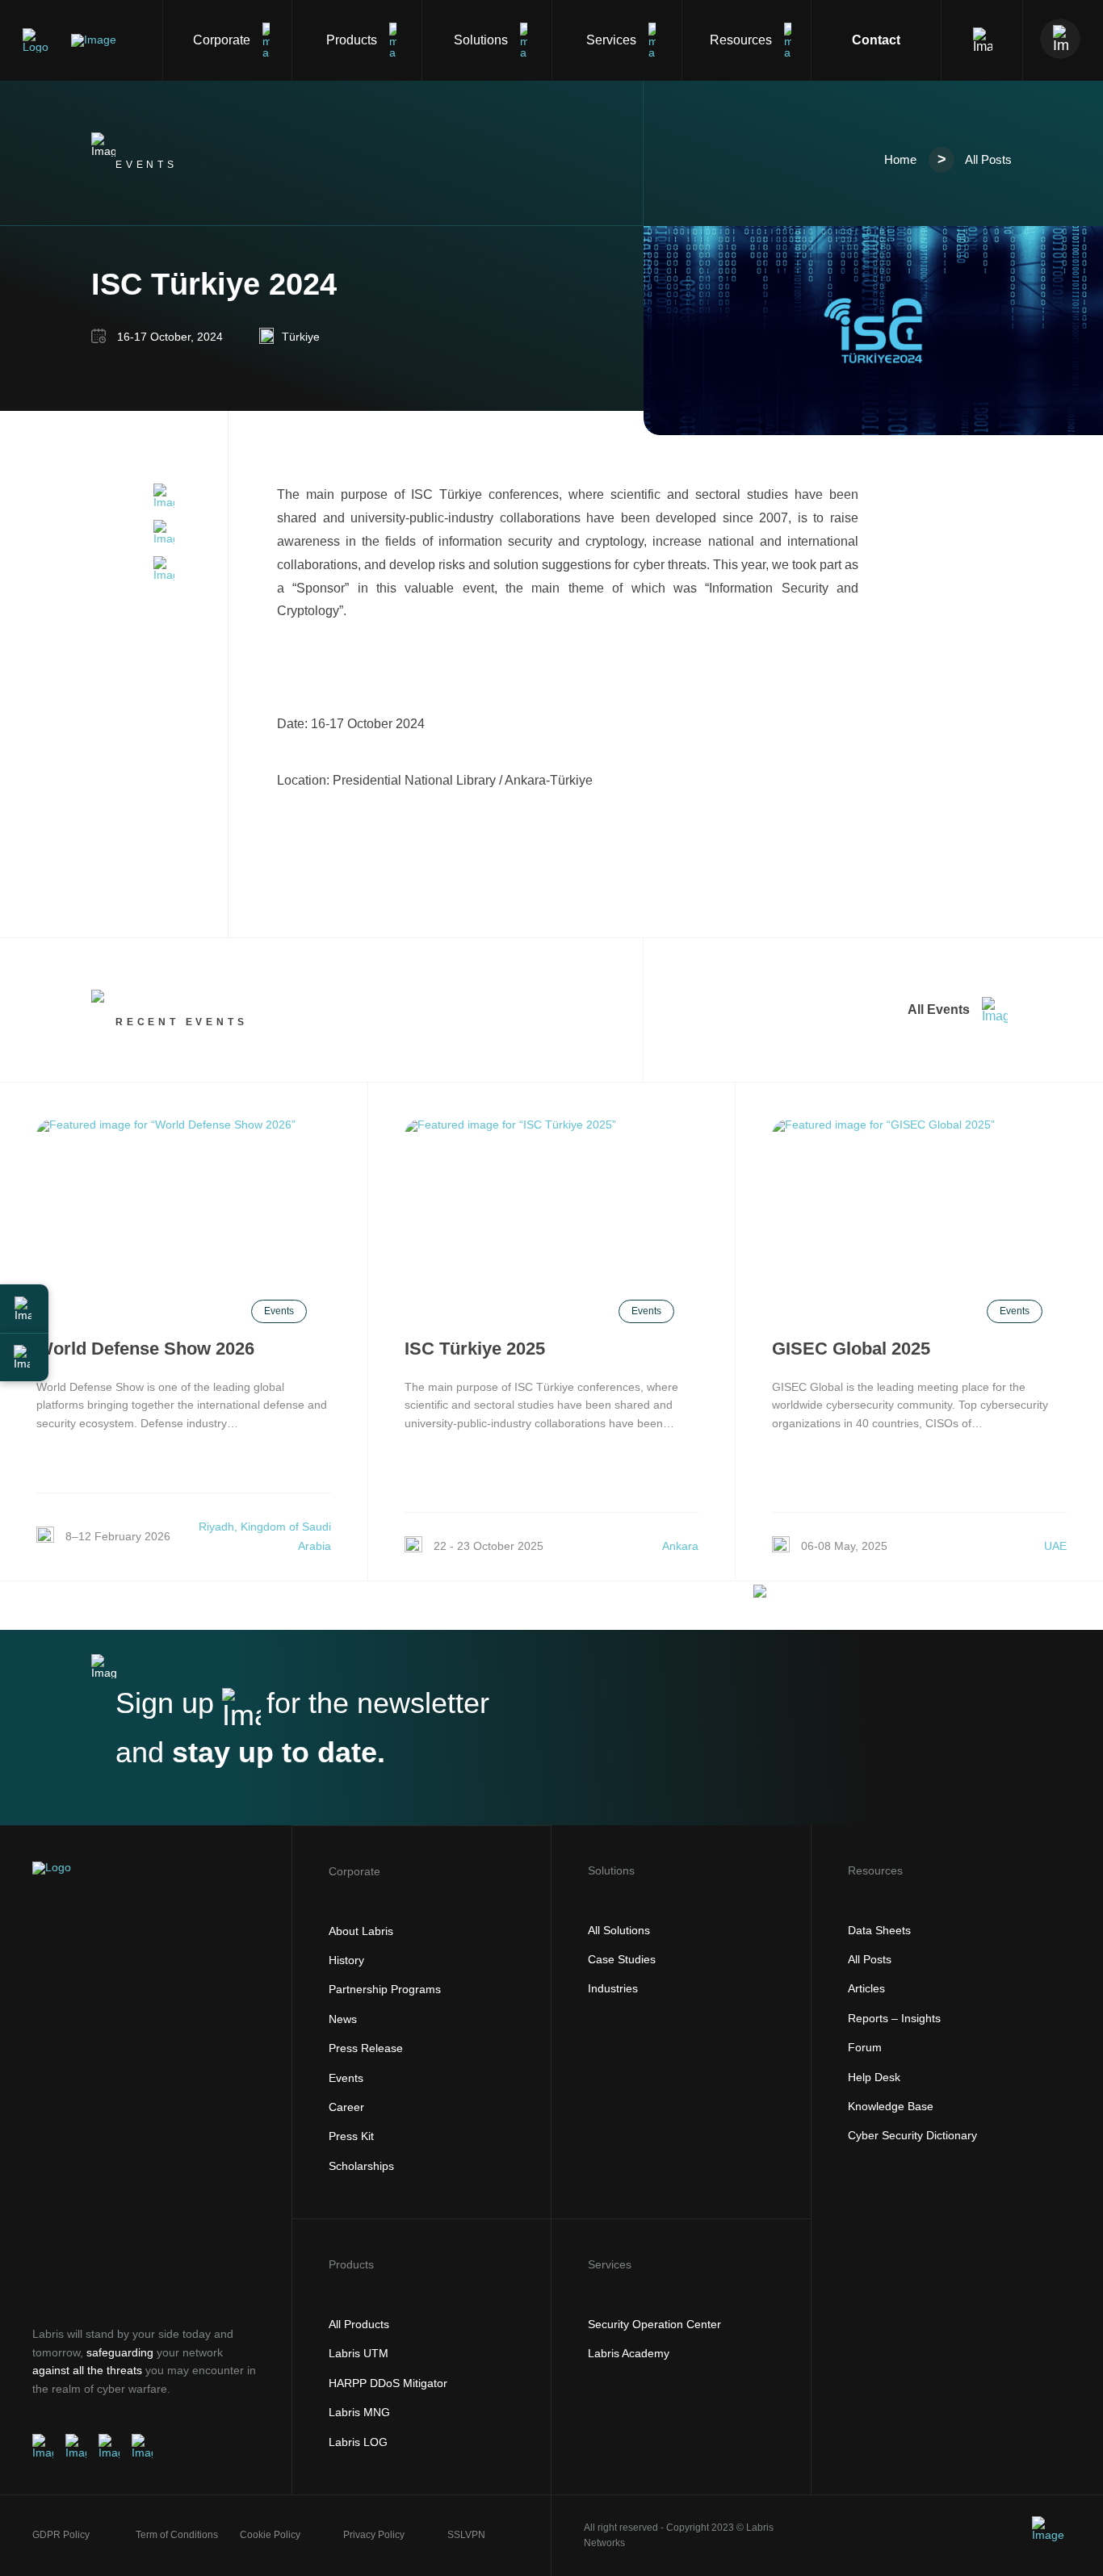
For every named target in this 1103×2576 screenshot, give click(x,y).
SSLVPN (466, 2535)
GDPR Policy (61, 2535)
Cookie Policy (270, 2535)
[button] (24, 1309)
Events (279, 1311)
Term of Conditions (177, 2535)
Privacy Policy (374, 2535)
